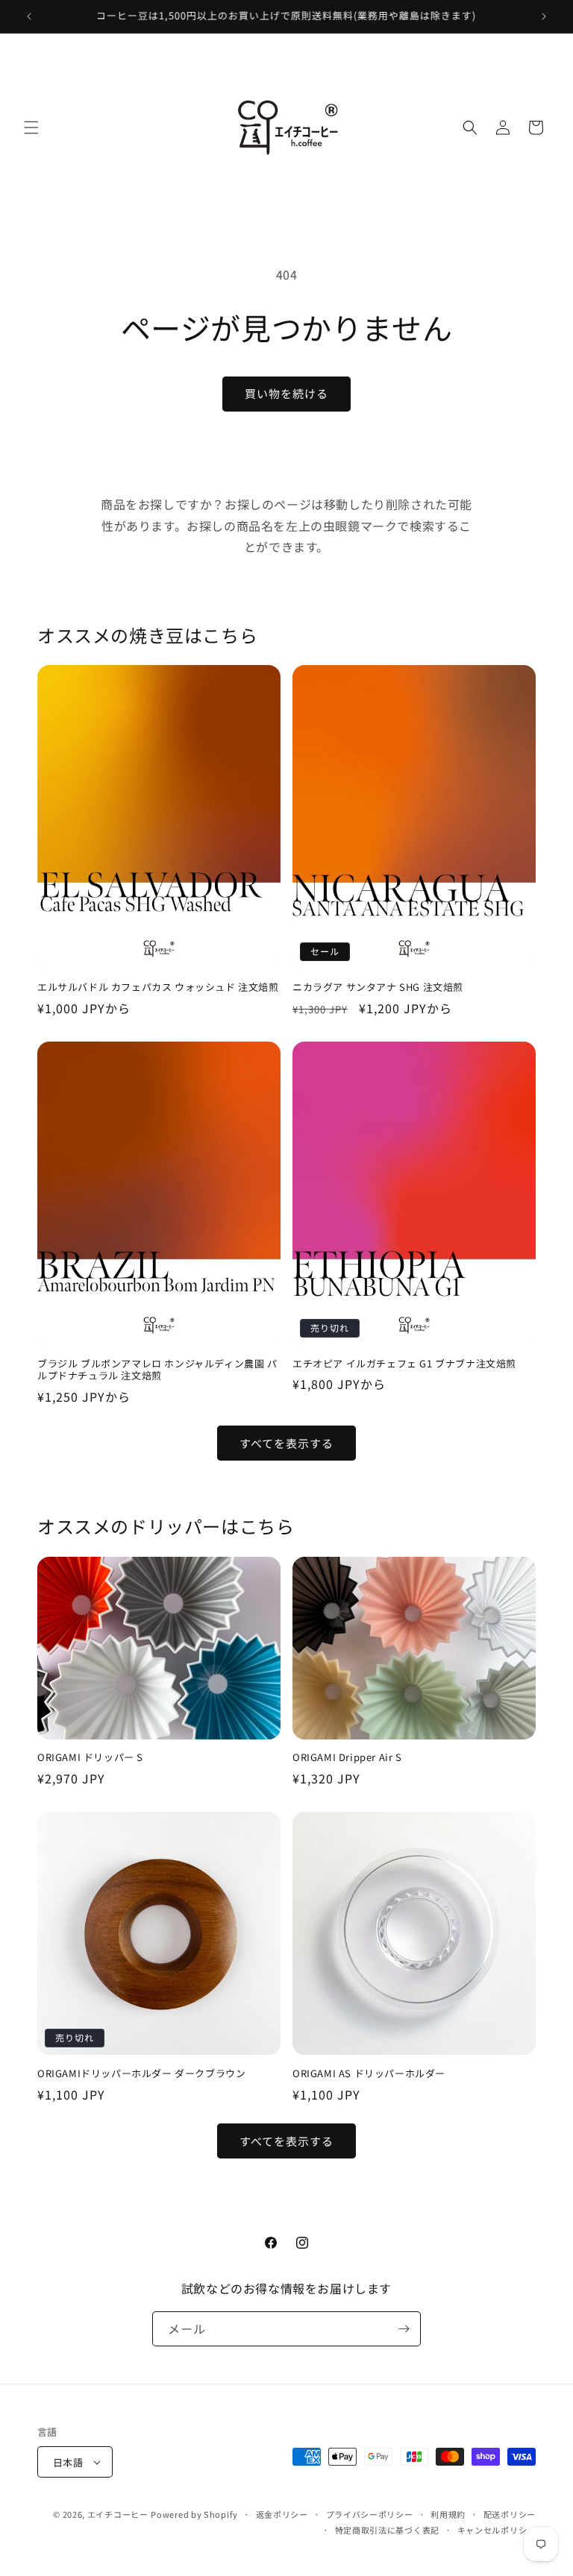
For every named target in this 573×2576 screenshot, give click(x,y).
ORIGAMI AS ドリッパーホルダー (369, 2074)
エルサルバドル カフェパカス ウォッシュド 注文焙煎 (158, 988)
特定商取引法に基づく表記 (387, 2530)
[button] (31, 127)
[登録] (404, 2329)
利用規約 (448, 2514)
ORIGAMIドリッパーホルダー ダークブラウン (141, 2074)
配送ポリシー (510, 2514)
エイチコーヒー (118, 2514)
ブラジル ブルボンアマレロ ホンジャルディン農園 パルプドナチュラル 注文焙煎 (157, 1370)
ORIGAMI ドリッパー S (90, 1758)
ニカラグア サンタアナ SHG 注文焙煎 (378, 988)
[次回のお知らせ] (544, 16)
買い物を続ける (286, 393)
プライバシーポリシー (370, 2514)
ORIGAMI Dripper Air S (347, 1758)
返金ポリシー (282, 2514)
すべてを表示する (286, 1443)
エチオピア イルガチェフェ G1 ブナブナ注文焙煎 (404, 1364)
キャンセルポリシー (497, 2530)
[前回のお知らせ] (29, 16)
